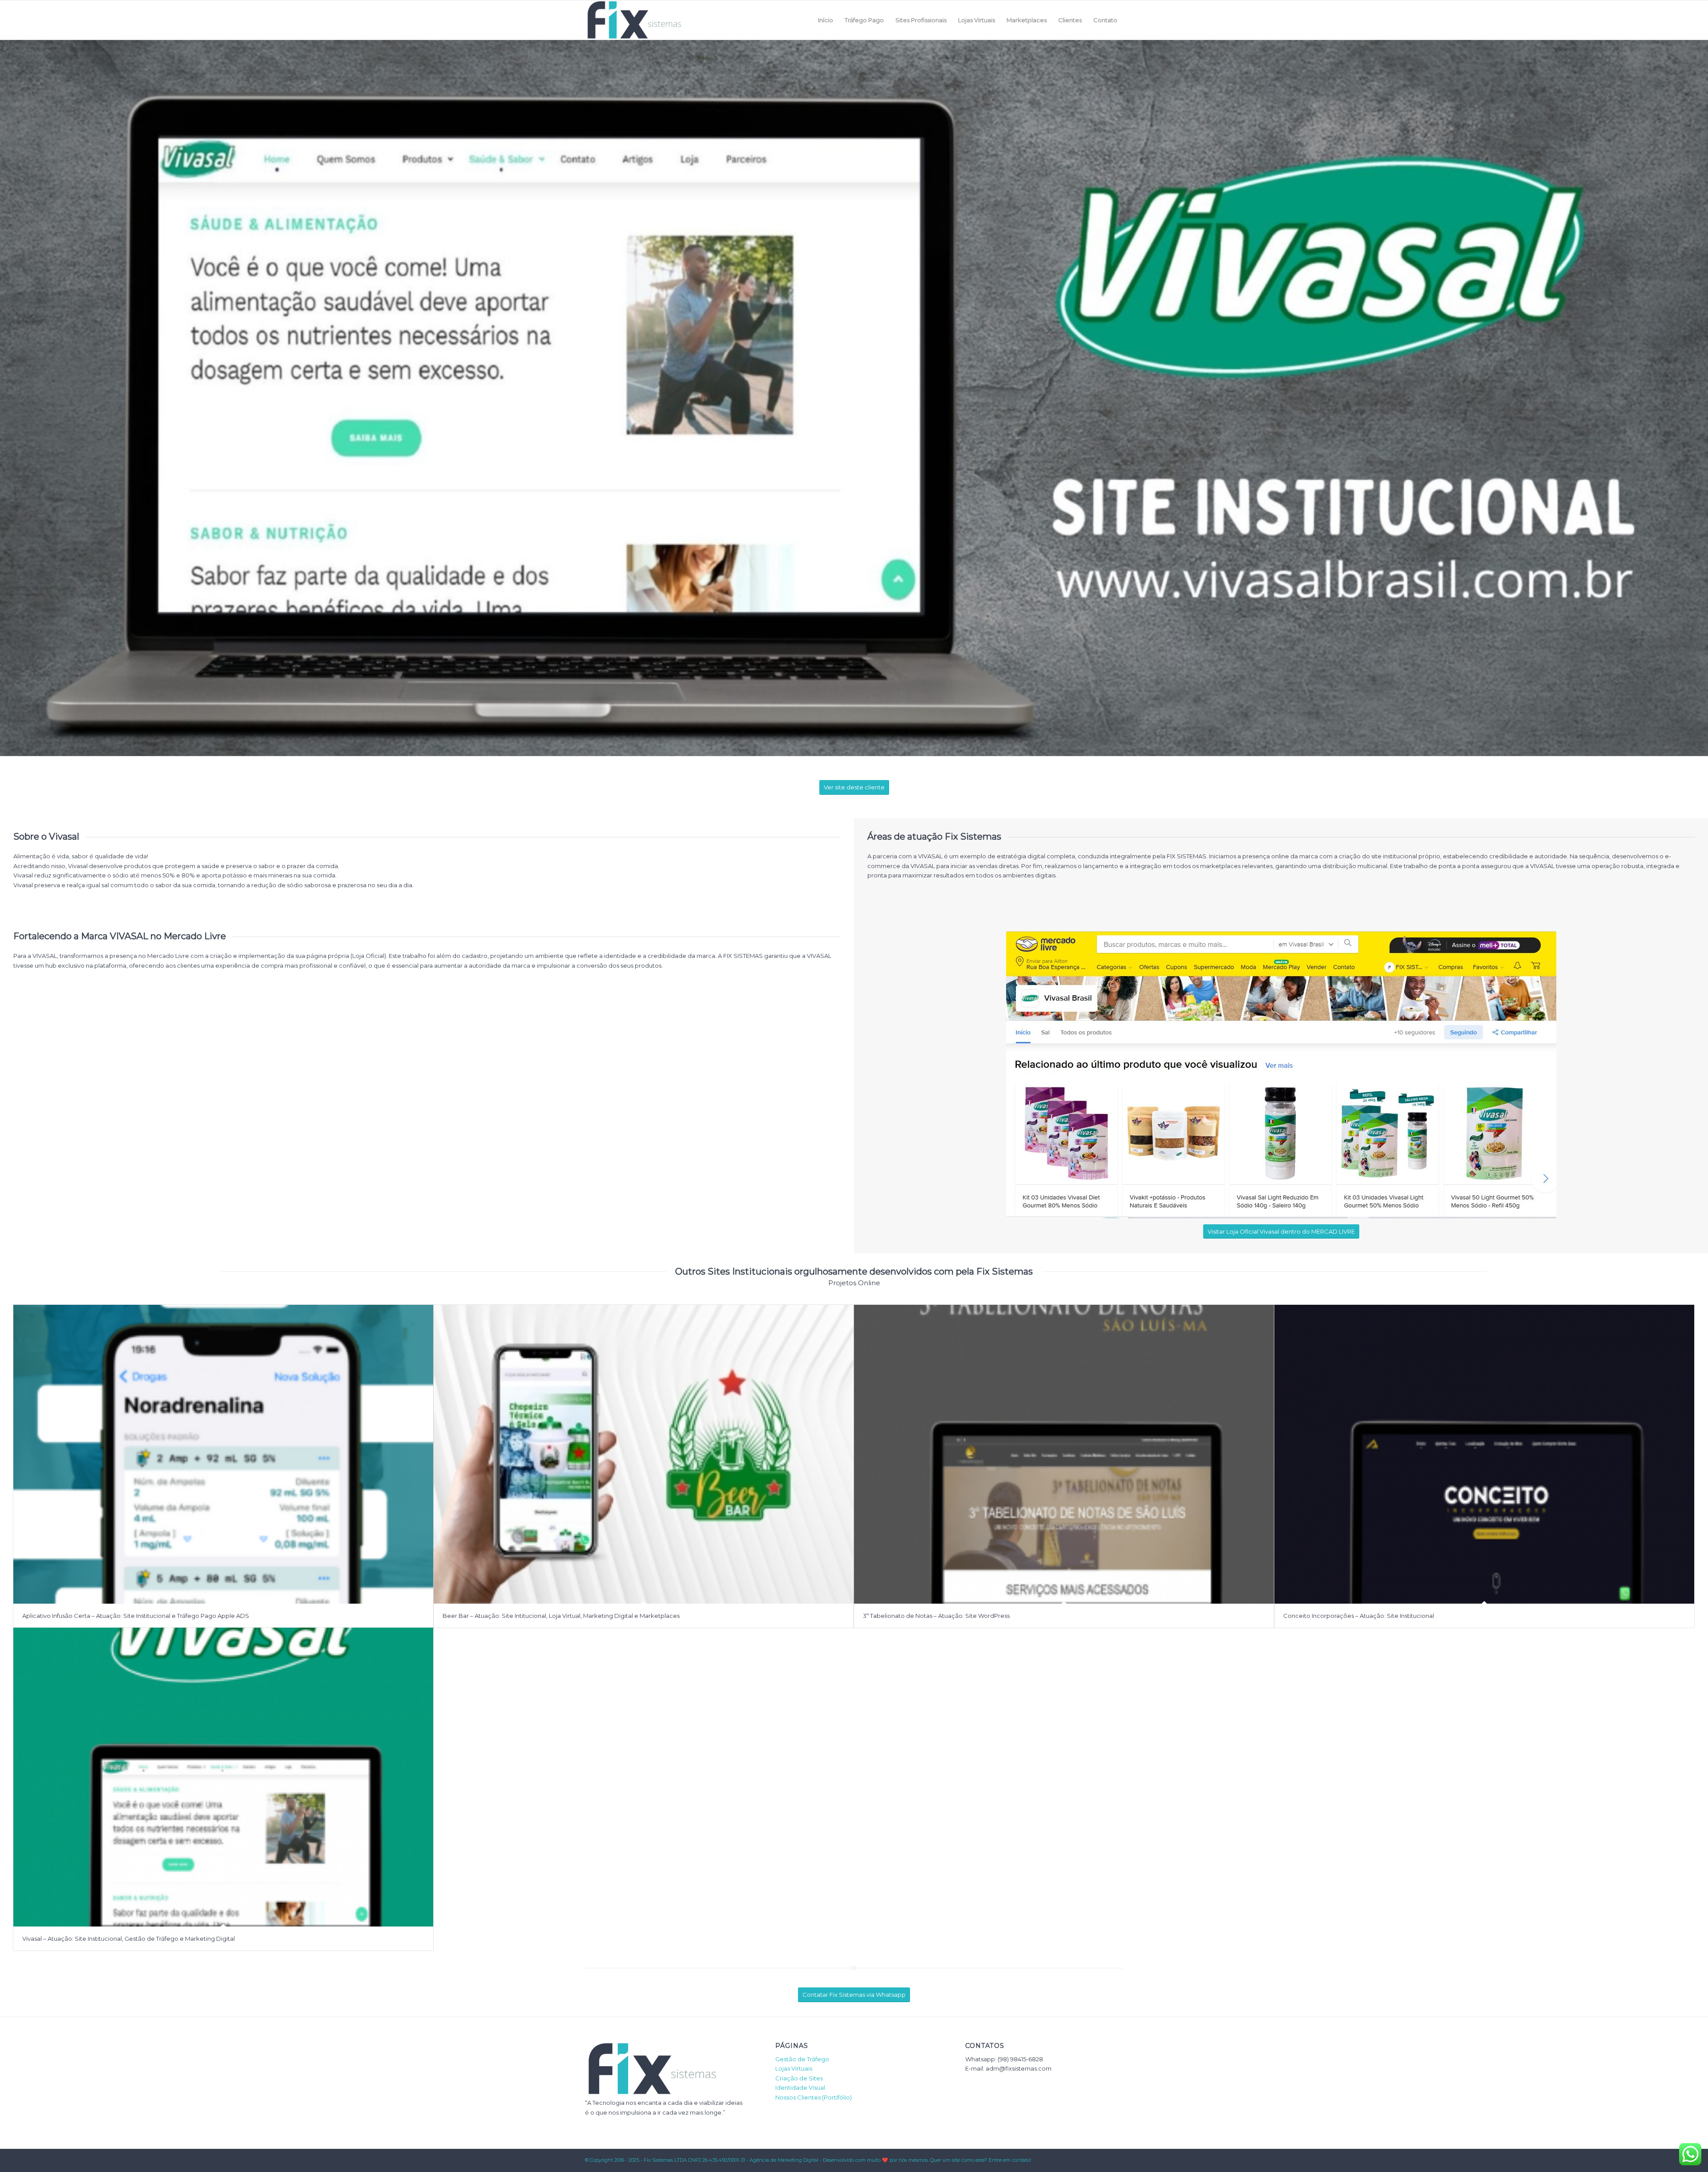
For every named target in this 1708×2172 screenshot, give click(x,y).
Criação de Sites (799, 2078)
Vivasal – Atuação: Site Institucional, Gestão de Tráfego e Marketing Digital (129, 1939)
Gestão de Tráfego (802, 2059)
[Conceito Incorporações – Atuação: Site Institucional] (1484, 1454)
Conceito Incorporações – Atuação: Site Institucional (1359, 1616)
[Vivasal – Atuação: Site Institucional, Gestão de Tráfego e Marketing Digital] (223, 1777)
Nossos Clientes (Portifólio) (814, 2097)
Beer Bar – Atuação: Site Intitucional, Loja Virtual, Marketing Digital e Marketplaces (561, 1616)
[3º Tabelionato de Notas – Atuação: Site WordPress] (1064, 1454)
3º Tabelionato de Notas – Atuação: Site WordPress (936, 1616)
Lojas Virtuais (794, 2068)
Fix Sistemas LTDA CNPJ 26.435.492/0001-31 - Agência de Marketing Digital (731, 2160)
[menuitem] (826, 20)
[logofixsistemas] (634, 20)
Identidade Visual (800, 2088)
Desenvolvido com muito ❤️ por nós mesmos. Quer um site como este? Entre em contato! (927, 2160)
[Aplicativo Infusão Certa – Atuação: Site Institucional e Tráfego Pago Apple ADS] (223, 1454)
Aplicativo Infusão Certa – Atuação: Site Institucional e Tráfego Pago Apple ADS (136, 1616)
